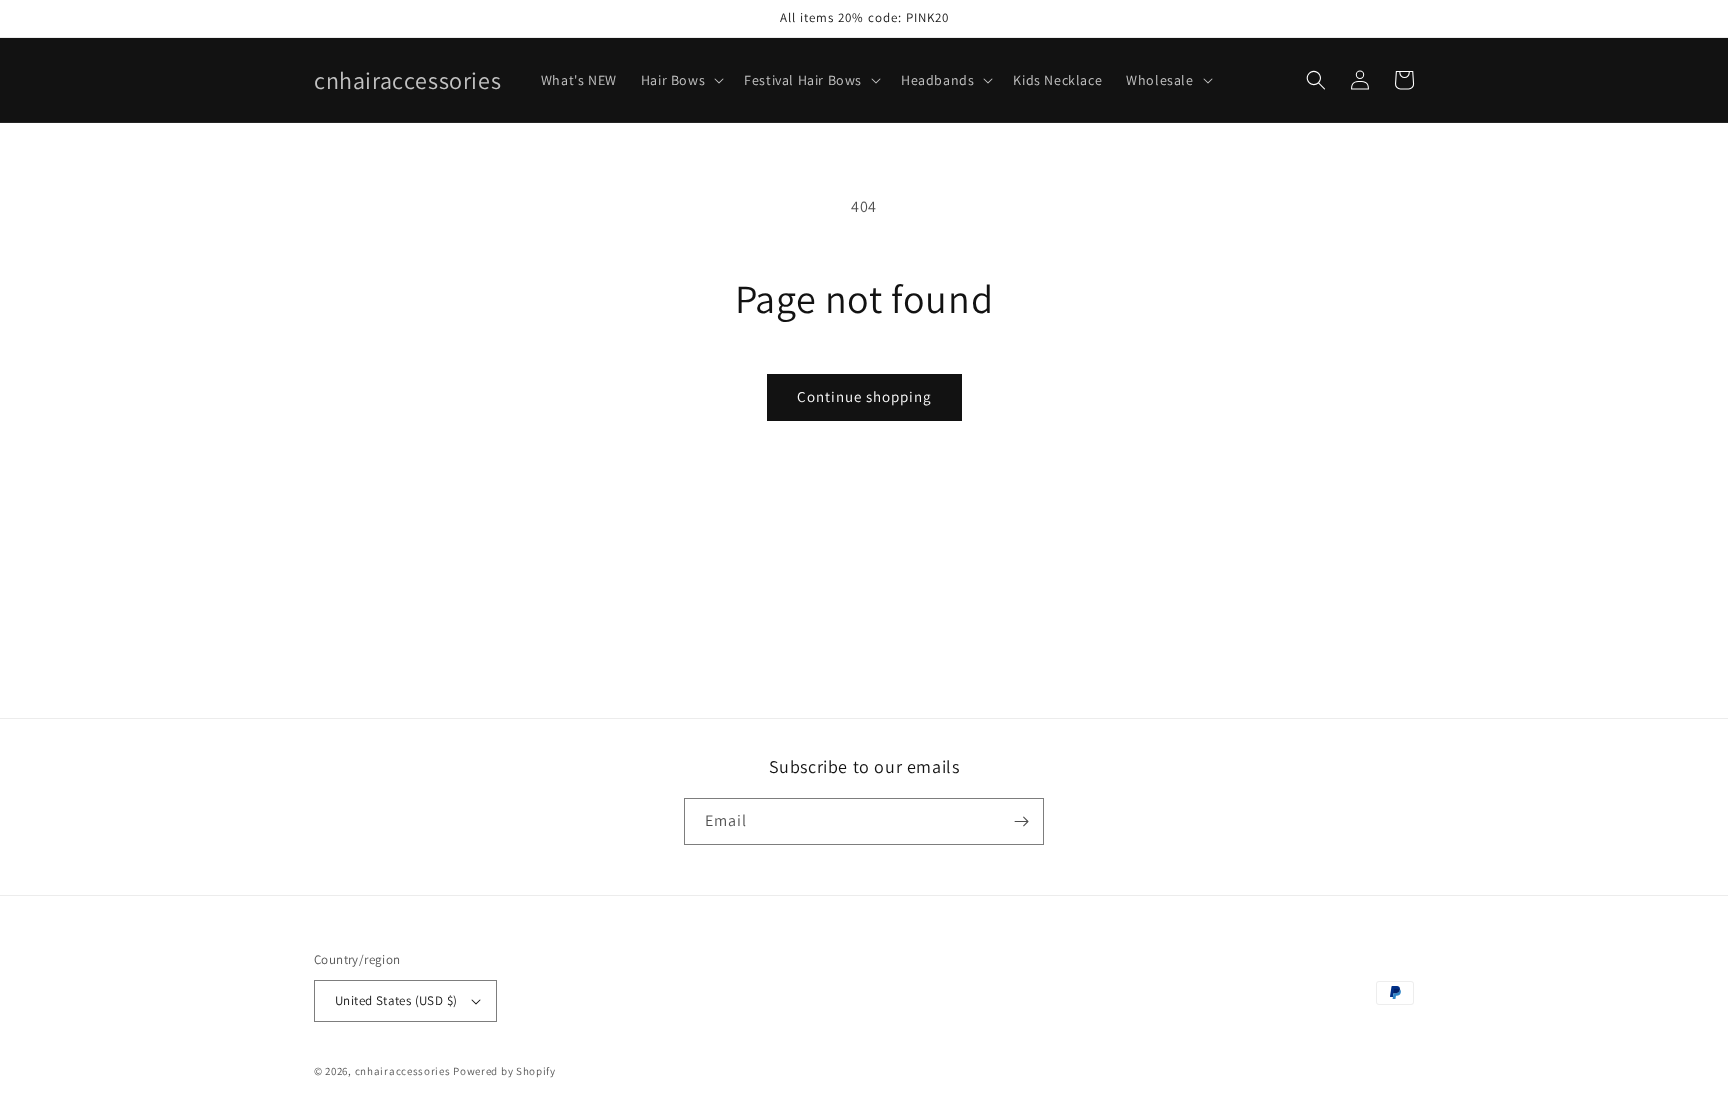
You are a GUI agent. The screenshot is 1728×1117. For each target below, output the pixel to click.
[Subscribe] (1021, 821)
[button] (680, 80)
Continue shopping (864, 396)
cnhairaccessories (403, 1071)
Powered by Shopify (504, 1071)
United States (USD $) (396, 1000)
